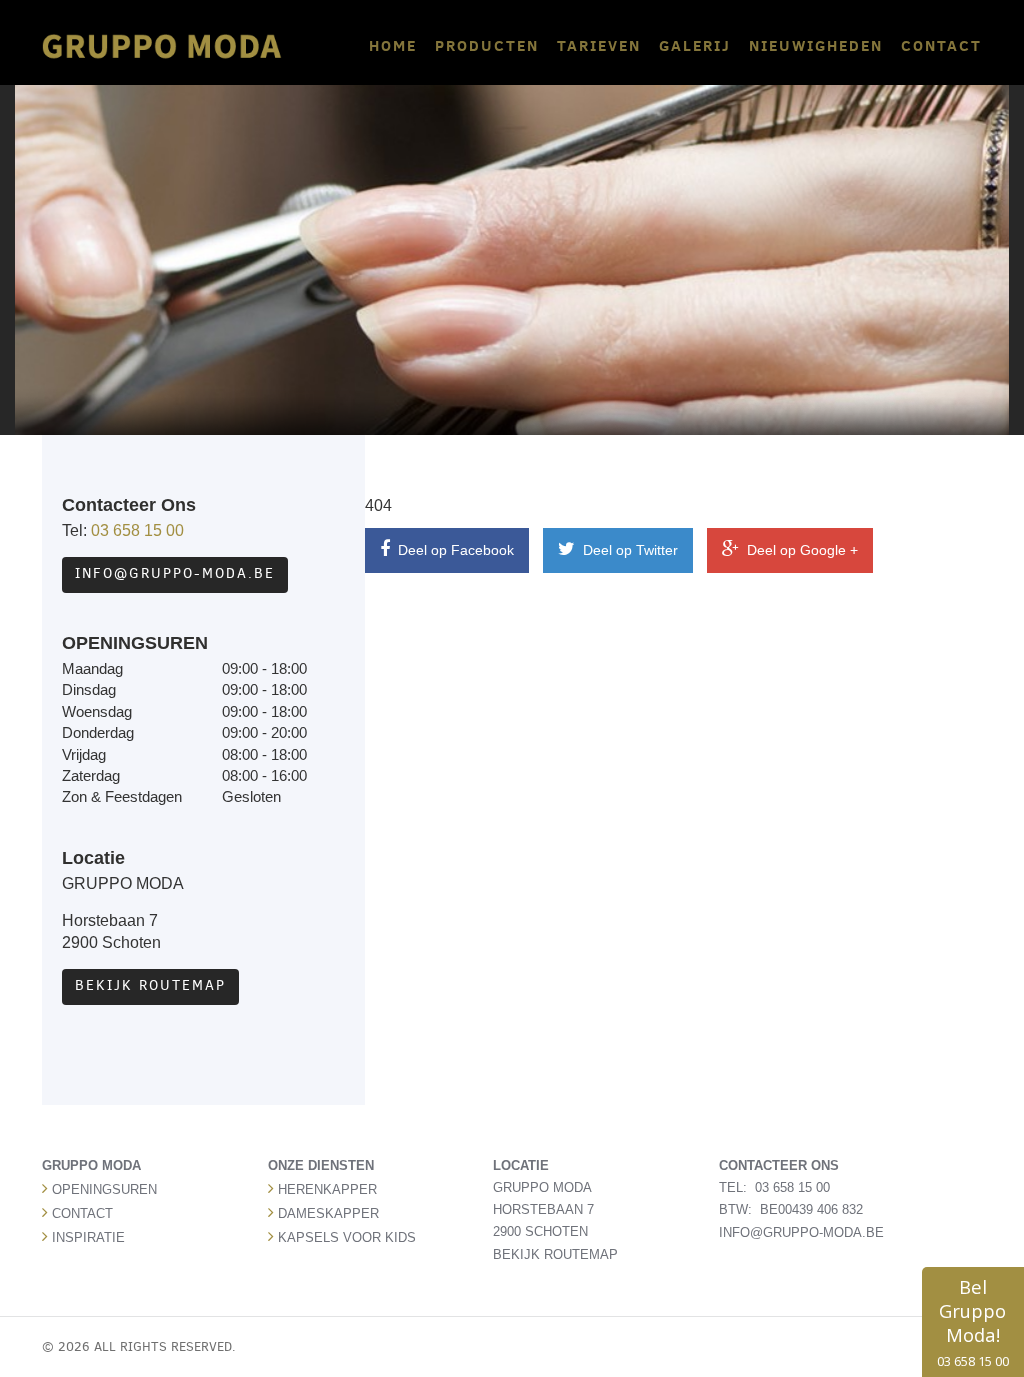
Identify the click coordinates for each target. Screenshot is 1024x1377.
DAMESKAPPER (328, 1213)
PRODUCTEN (487, 45)
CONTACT (941, 45)
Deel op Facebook (454, 550)
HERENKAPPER (327, 1189)
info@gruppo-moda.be (175, 573)
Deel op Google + (800, 550)
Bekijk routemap (150, 985)
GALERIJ (695, 45)
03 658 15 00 (137, 530)
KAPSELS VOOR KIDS (347, 1237)
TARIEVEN (599, 45)
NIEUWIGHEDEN (816, 45)
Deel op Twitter (628, 550)
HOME (393, 45)
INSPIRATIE (88, 1237)
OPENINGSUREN (104, 1189)
